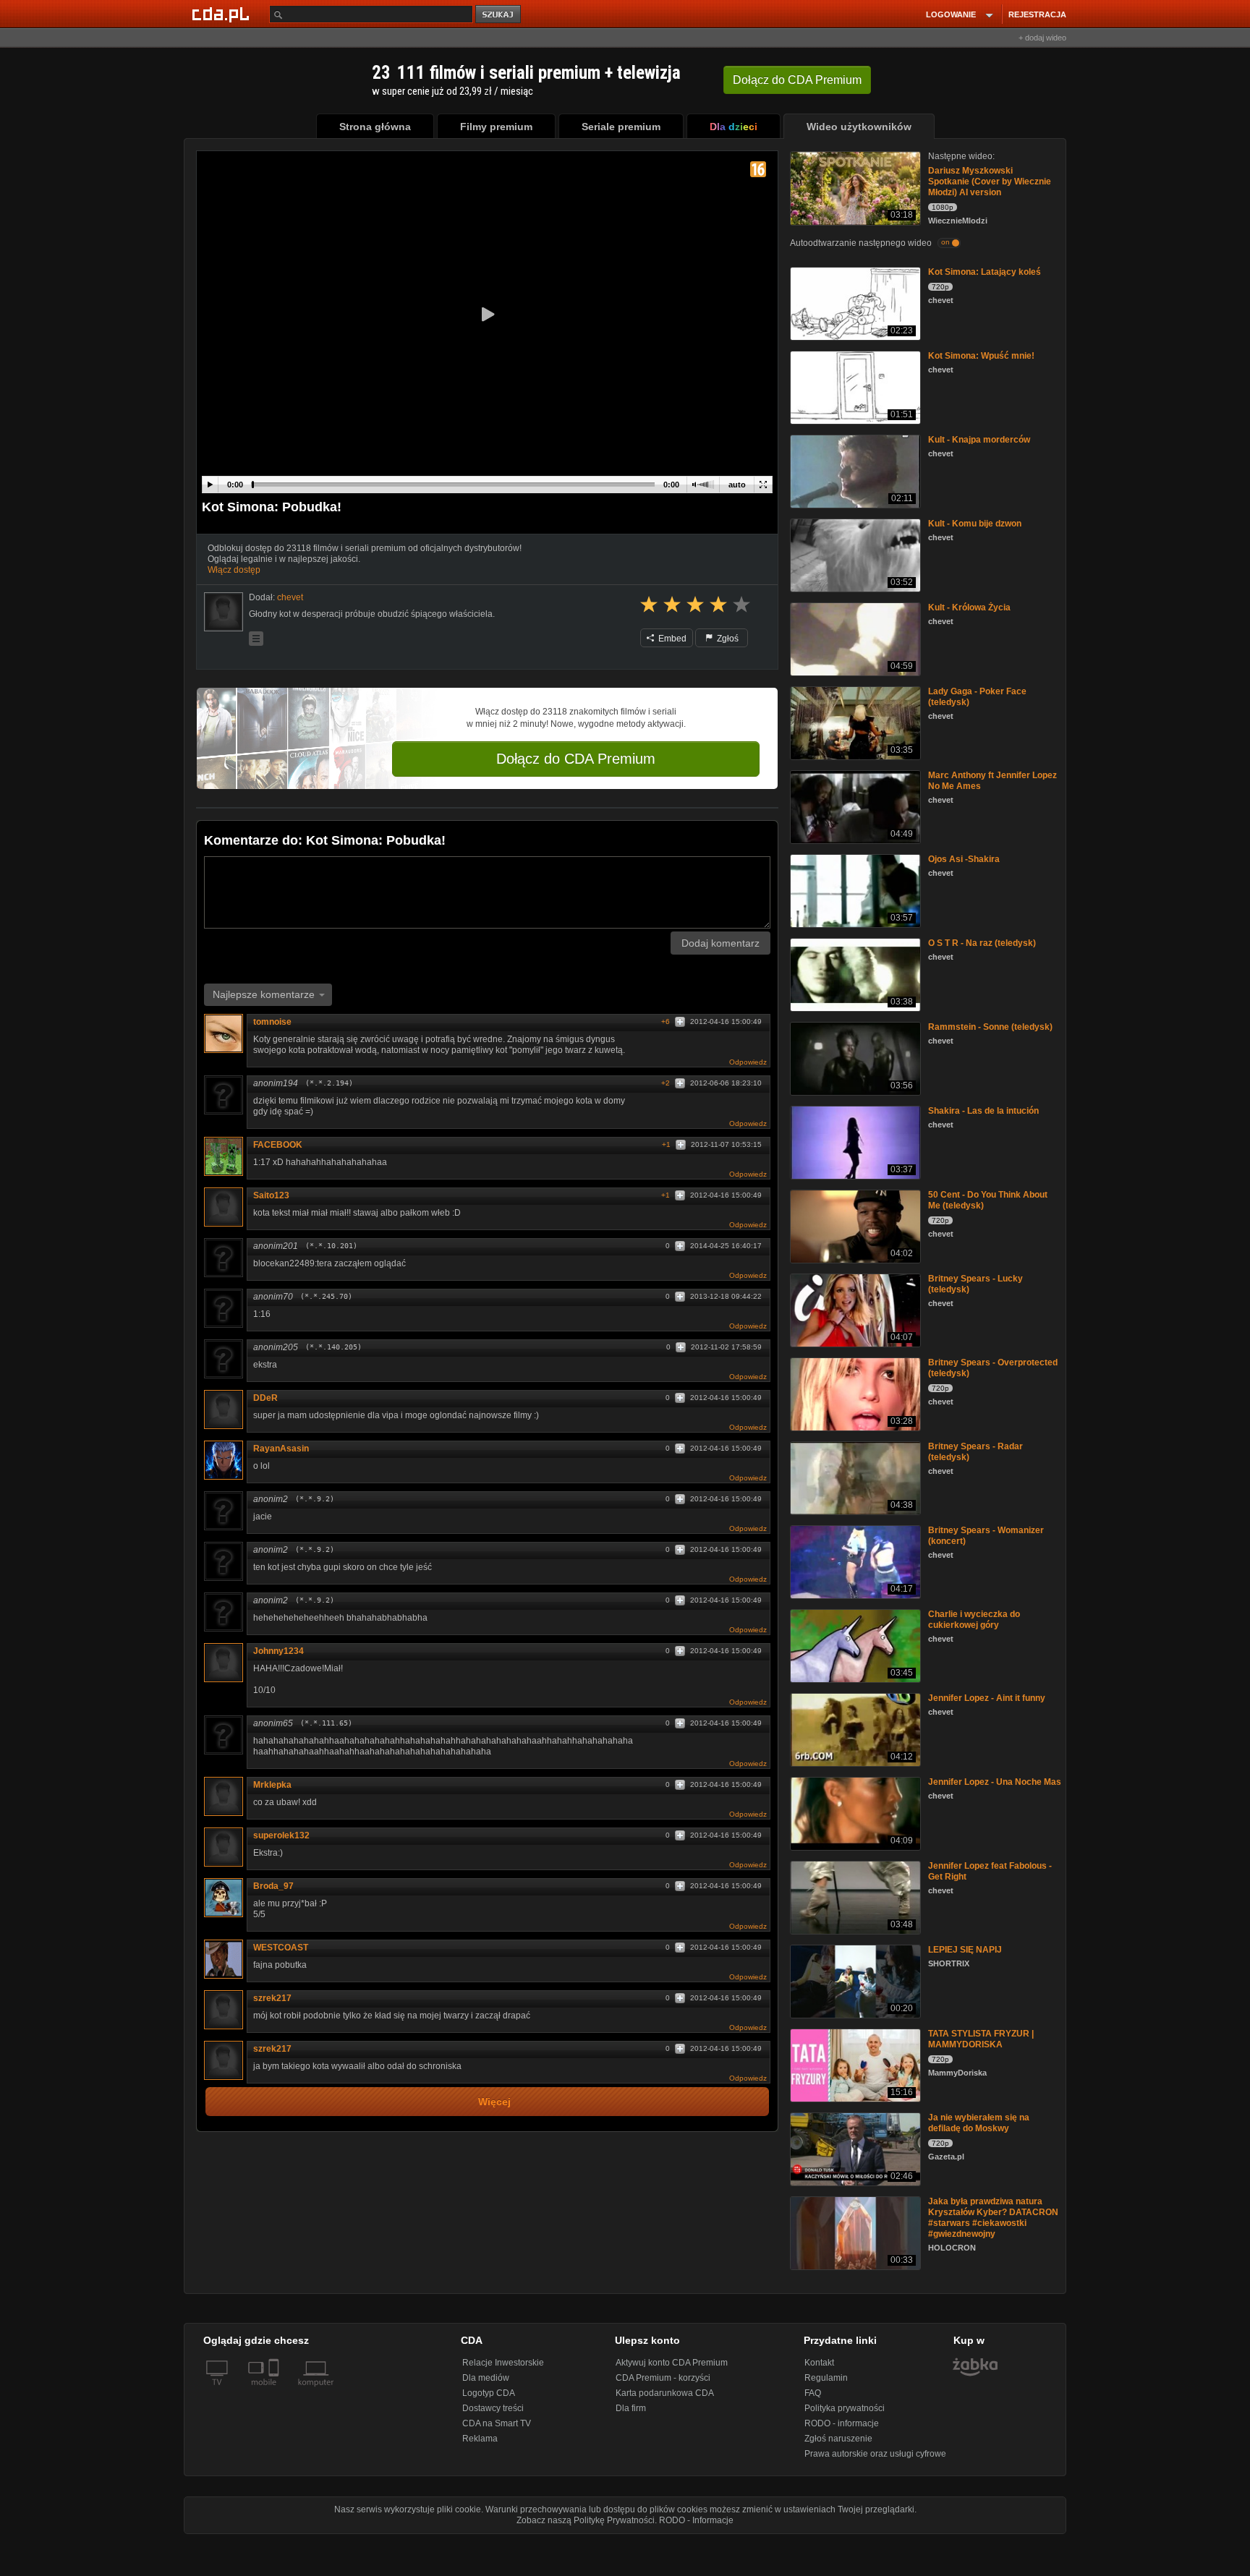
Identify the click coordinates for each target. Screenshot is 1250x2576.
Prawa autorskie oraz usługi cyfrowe (875, 2454)
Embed (671, 639)
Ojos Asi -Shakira (964, 859)
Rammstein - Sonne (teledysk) (990, 1027)
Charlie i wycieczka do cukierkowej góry (974, 1620)
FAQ (813, 2393)
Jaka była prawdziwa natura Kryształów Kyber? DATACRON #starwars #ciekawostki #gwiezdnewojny (993, 2218)
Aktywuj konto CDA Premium (672, 2363)
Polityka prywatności (845, 2408)
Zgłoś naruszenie (838, 2439)
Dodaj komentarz (720, 943)
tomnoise (272, 1022)
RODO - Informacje (696, 2520)
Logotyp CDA (489, 2393)
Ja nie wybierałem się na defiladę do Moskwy (979, 2123)
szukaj (499, 15)
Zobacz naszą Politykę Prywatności (586, 2520)
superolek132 (281, 1835)
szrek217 (272, 1998)
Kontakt (819, 2363)
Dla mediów (486, 2378)
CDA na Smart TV (497, 2423)
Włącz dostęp (234, 570)
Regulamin (826, 2378)
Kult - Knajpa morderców (979, 440)
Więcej (494, 2102)
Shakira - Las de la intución (983, 1111)
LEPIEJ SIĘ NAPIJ (965, 1950)
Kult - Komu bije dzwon (975, 524)
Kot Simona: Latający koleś (985, 272)
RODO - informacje (842, 2423)
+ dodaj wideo (1042, 38)
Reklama (480, 2439)
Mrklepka (272, 1785)
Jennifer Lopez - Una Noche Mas (995, 1782)
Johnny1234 (279, 1651)
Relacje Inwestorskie (503, 2363)
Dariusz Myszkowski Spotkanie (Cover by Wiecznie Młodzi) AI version (990, 182)
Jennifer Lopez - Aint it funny (987, 1698)
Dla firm (631, 2408)
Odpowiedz (748, 1062)
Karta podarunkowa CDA (665, 2393)
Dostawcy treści (493, 2408)
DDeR (265, 1398)
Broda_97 (273, 1886)
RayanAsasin (281, 1449)
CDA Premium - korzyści (663, 2378)
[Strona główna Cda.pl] (223, 14)
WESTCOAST (281, 1948)
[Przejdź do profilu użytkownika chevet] (224, 612)
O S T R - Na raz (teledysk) (982, 943)
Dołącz (797, 80)
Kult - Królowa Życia (969, 607)
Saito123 (271, 1195)
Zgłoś (727, 639)
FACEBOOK (278, 1145)
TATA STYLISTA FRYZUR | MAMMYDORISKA (981, 2039)
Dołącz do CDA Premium (576, 759)
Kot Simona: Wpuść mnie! (981, 356)
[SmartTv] (275, 2391)
